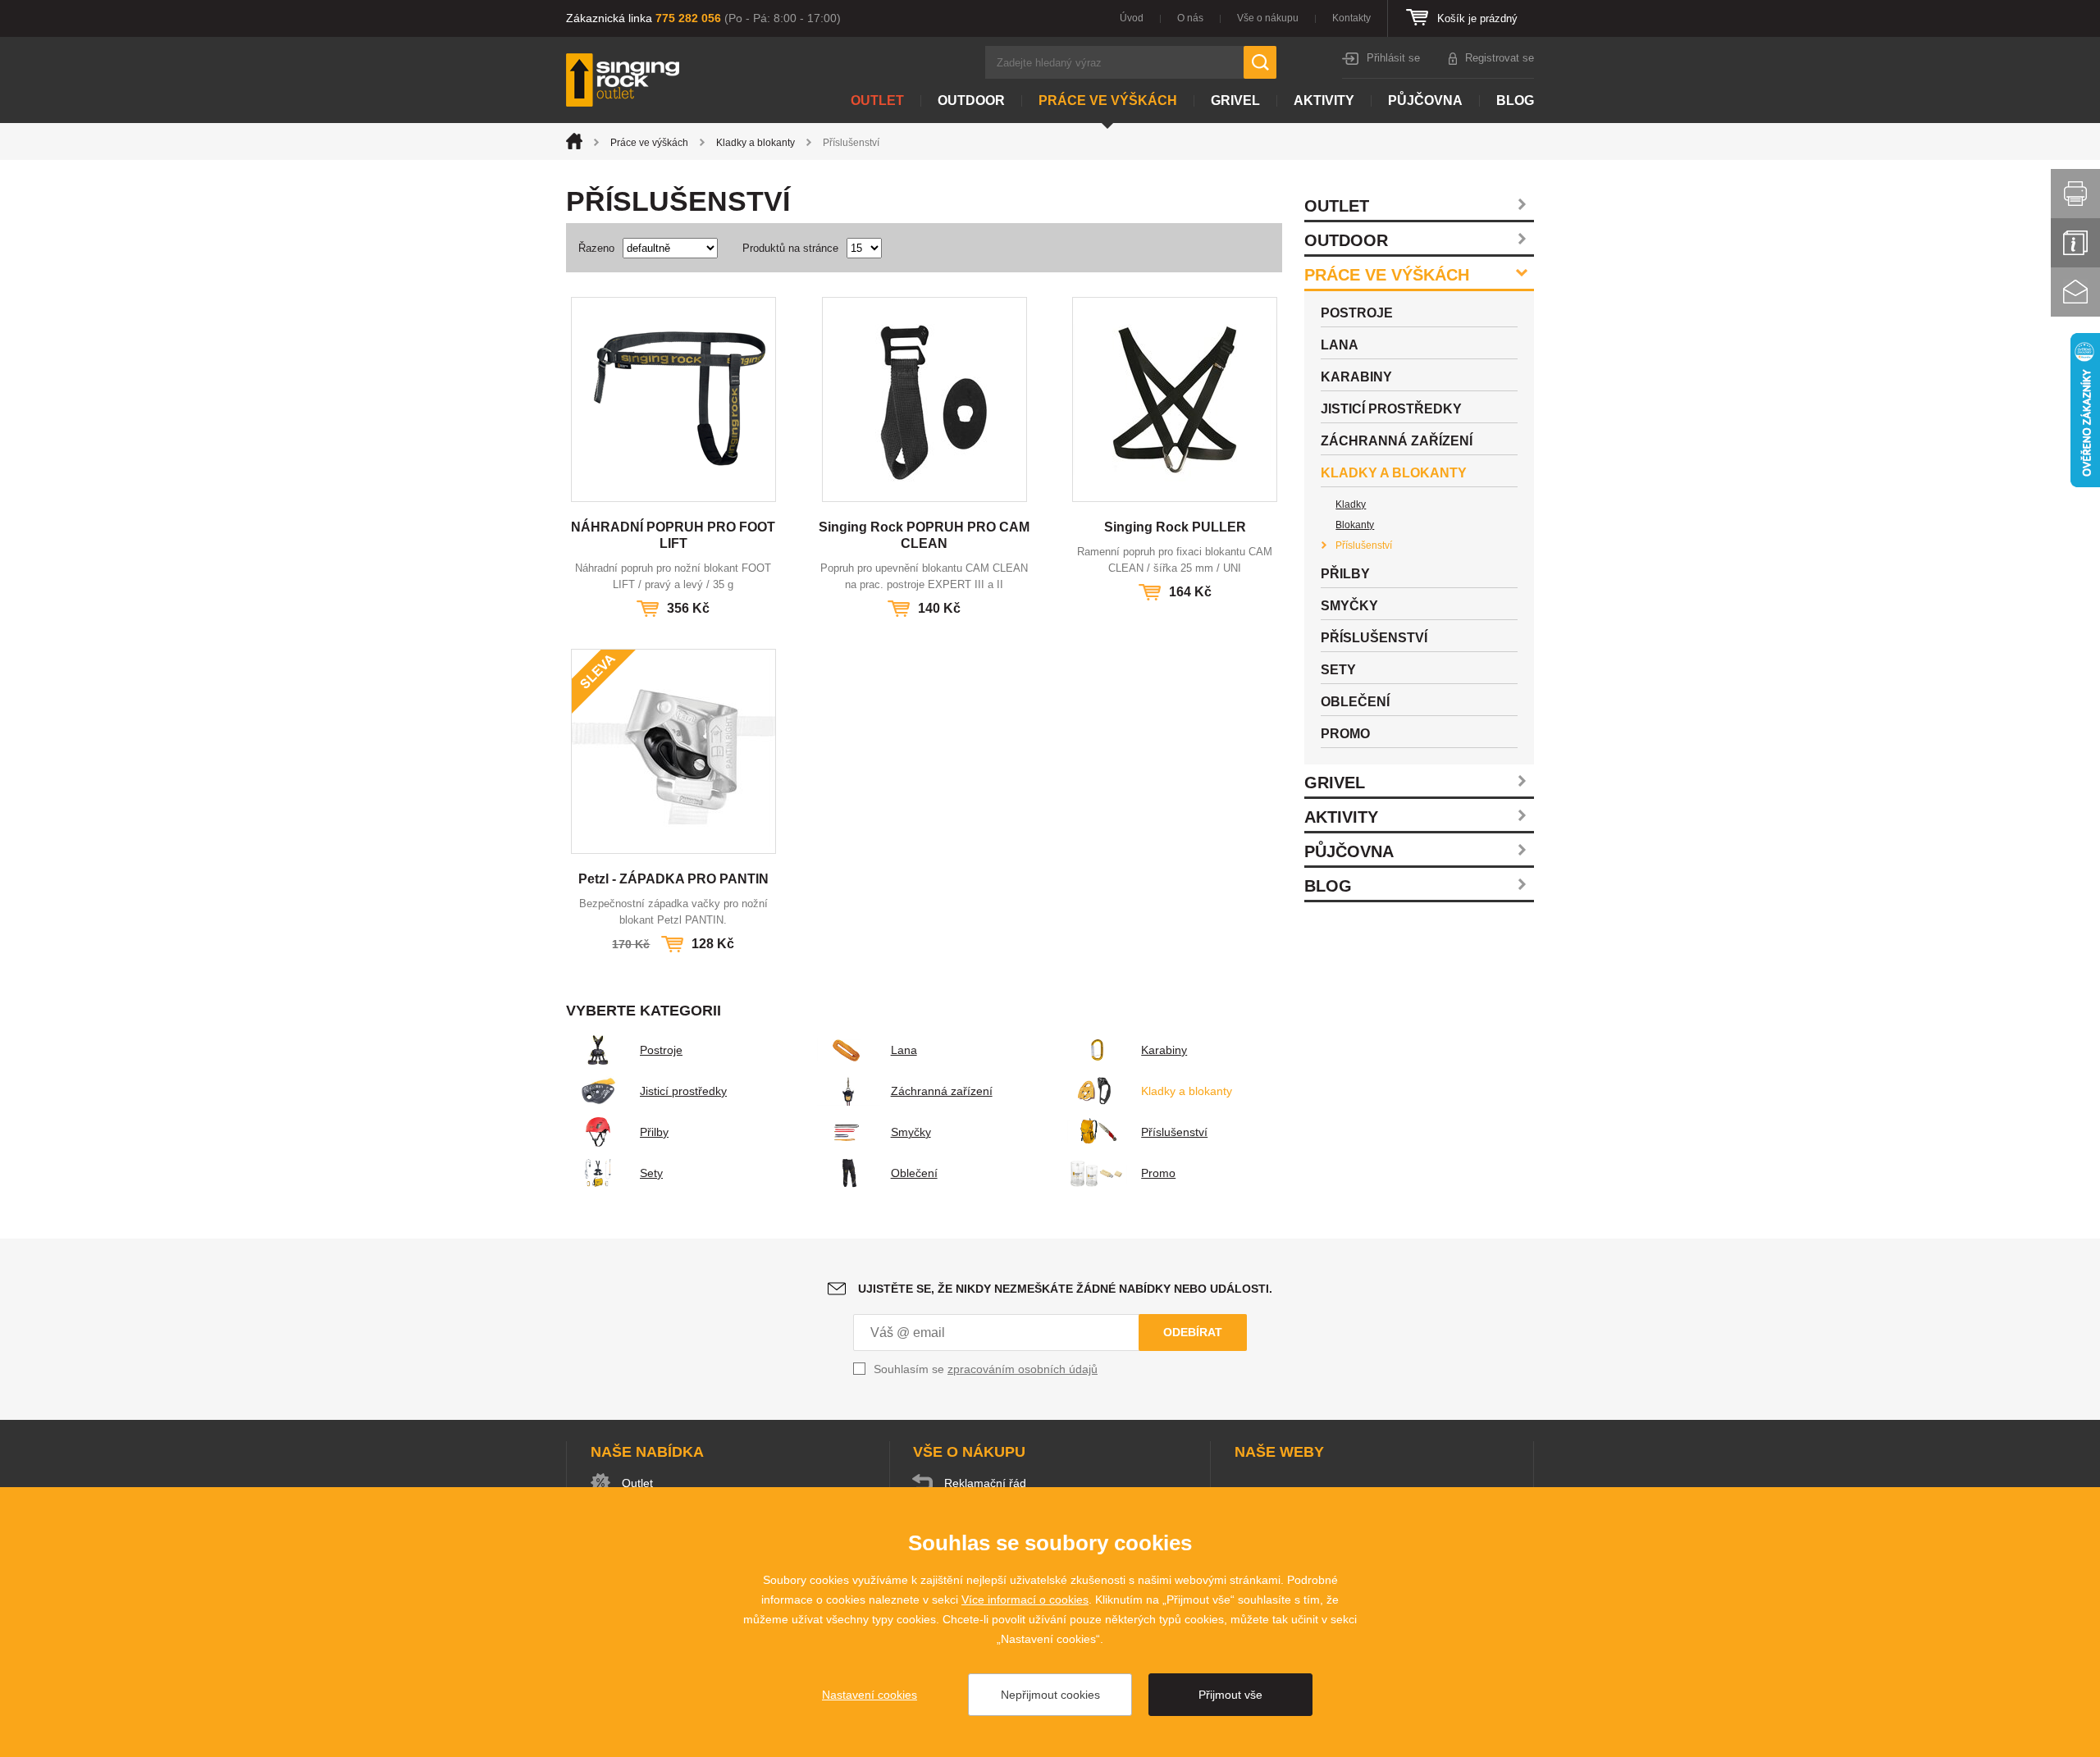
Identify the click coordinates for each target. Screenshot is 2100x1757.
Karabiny (1164, 1050)
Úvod (1132, 18)
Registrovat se (1500, 58)
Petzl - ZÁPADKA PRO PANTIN (673, 879)
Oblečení (914, 1173)
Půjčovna (1425, 100)
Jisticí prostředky (683, 1091)
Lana (904, 1050)
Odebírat (1193, 1332)
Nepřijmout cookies (1050, 1695)
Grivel (1235, 100)
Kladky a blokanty (756, 143)
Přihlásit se (1393, 58)
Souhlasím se (986, 1369)
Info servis (2075, 243)
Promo (1158, 1173)
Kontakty (1351, 18)
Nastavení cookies (870, 1695)
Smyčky (911, 1132)
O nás (1190, 18)
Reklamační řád (985, 1483)
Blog (1515, 100)
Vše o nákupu (1268, 18)
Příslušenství (1174, 1132)
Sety (651, 1173)
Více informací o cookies (1025, 1600)
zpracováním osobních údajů (1023, 1369)
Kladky (1351, 504)
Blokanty (1355, 525)
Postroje (661, 1050)
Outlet (877, 100)
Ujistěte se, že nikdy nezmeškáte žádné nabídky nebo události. (1065, 1289)
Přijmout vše (1230, 1695)
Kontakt (2075, 292)
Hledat (1260, 62)
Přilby (654, 1132)
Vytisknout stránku (2075, 194)
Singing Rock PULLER (1175, 527)
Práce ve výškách (1108, 100)
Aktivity (1324, 100)
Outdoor (971, 100)
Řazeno (596, 248)
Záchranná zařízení (942, 1091)
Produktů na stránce (790, 248)
